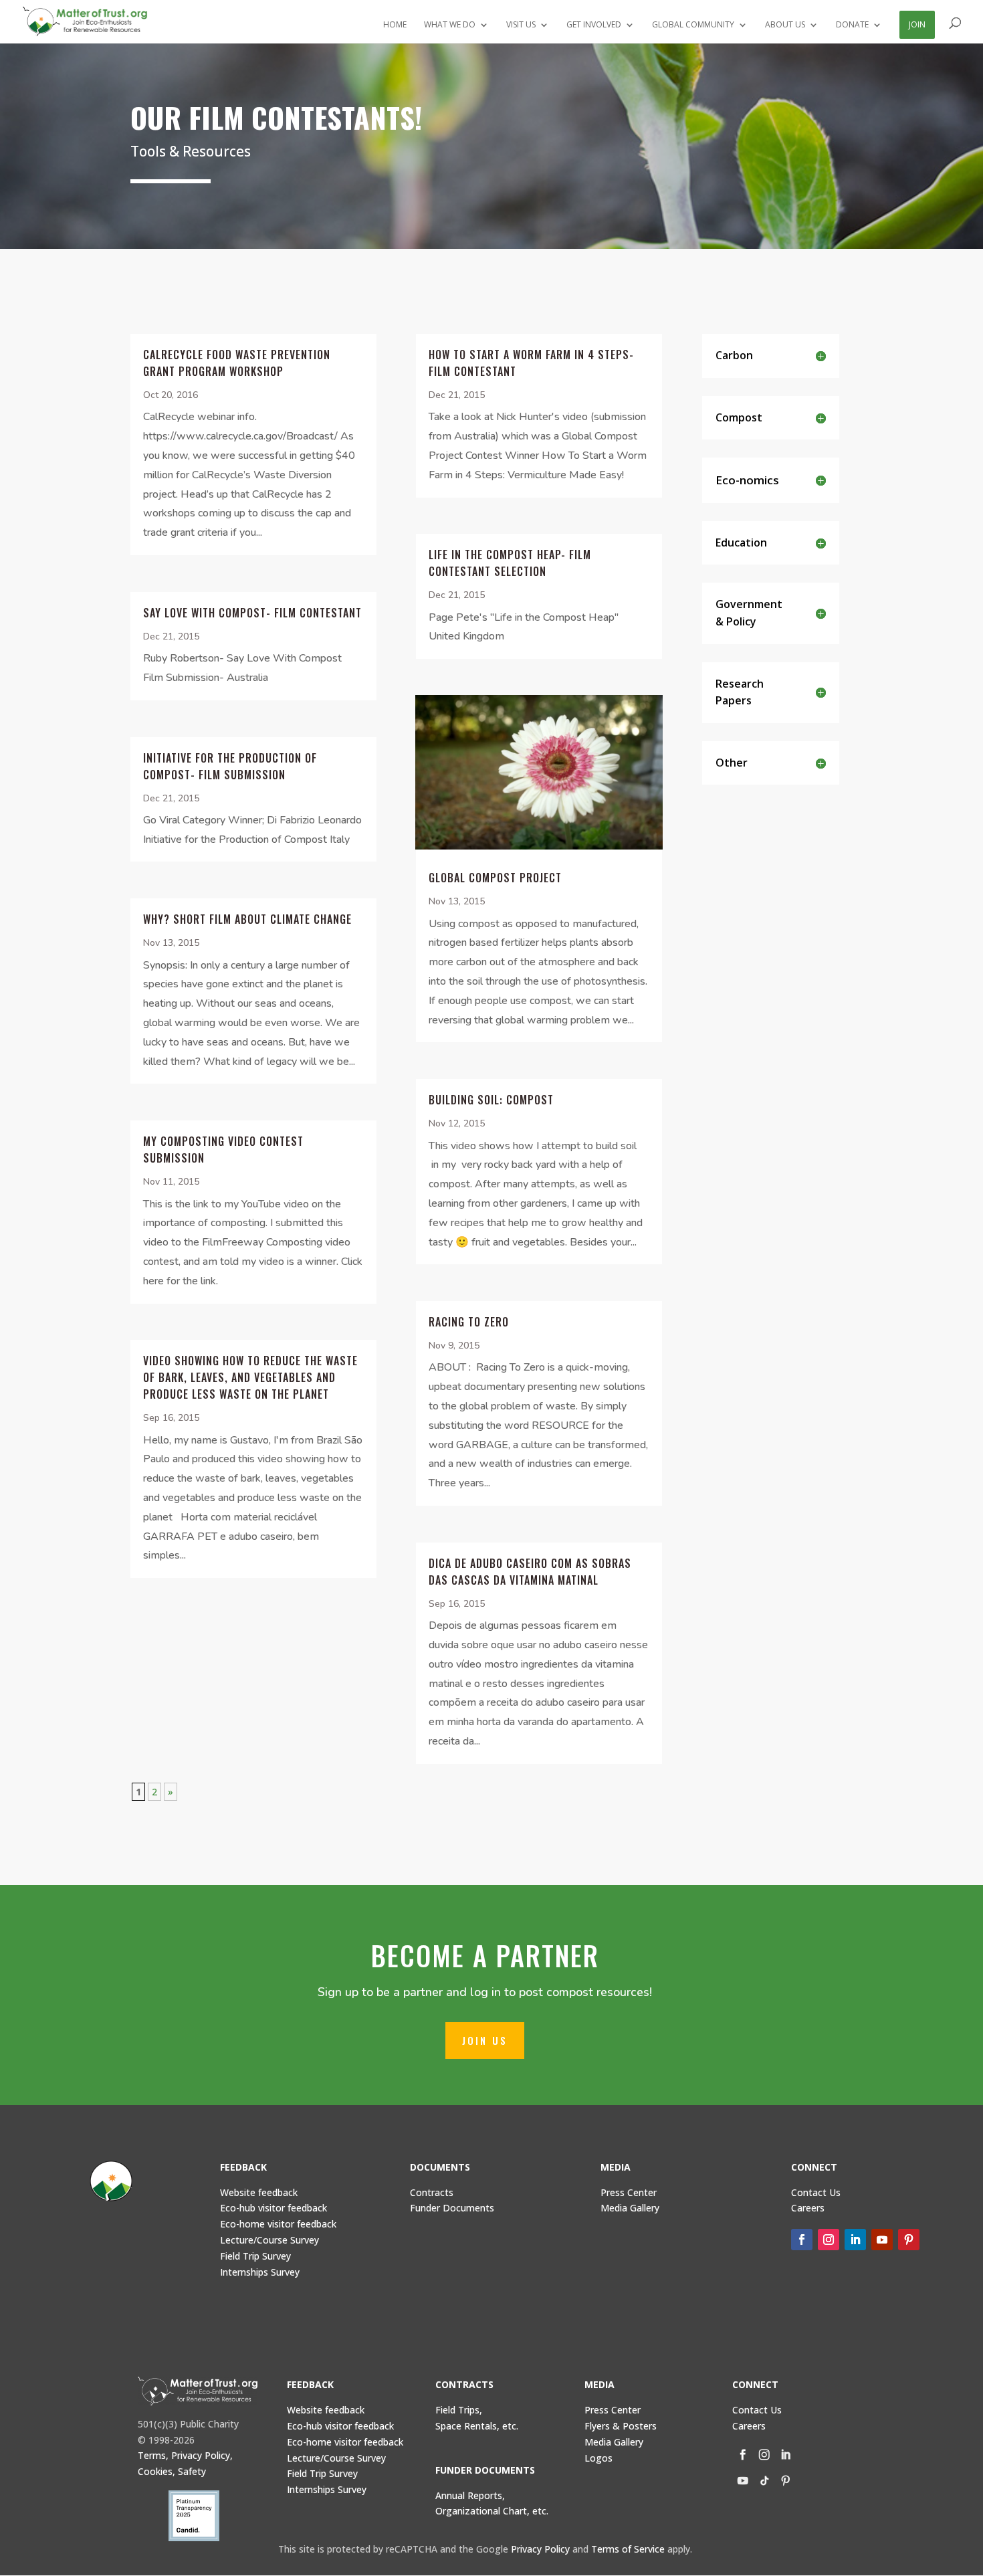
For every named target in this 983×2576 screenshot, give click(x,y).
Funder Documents (452, 2208)
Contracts (432, 2192)
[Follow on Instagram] (829, 2240)
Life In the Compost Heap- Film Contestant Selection (510, 563)
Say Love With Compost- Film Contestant (252, 613)
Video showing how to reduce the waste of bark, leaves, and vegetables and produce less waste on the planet (250, 1377)
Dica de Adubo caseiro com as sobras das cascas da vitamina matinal (530, 1572)
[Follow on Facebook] (802, 2240)
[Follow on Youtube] (882, 2240)
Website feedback (259, 2192)
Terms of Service (628, 2549)
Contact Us (816, 2192)
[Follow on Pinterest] (909, 2240)
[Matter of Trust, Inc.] (198, 2391)
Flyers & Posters (621, 2426)
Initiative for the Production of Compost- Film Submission (230, 766)
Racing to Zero (469, 1322)
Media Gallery (630, 2208)
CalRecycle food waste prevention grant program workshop (237, 363)
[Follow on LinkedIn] (855, 2240)
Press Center (629, 2192)
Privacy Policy (540, 2549)
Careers (749, 2426)
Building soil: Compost (491, 1100)
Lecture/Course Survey (269, 2240)
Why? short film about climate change (247, 919)
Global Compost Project (495, 878)
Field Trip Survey (255, 2256)
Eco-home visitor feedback (278, 2224)
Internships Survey (327, 2489)
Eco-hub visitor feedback (274, 2208)
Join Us (485, 2040)
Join (917, 24)
